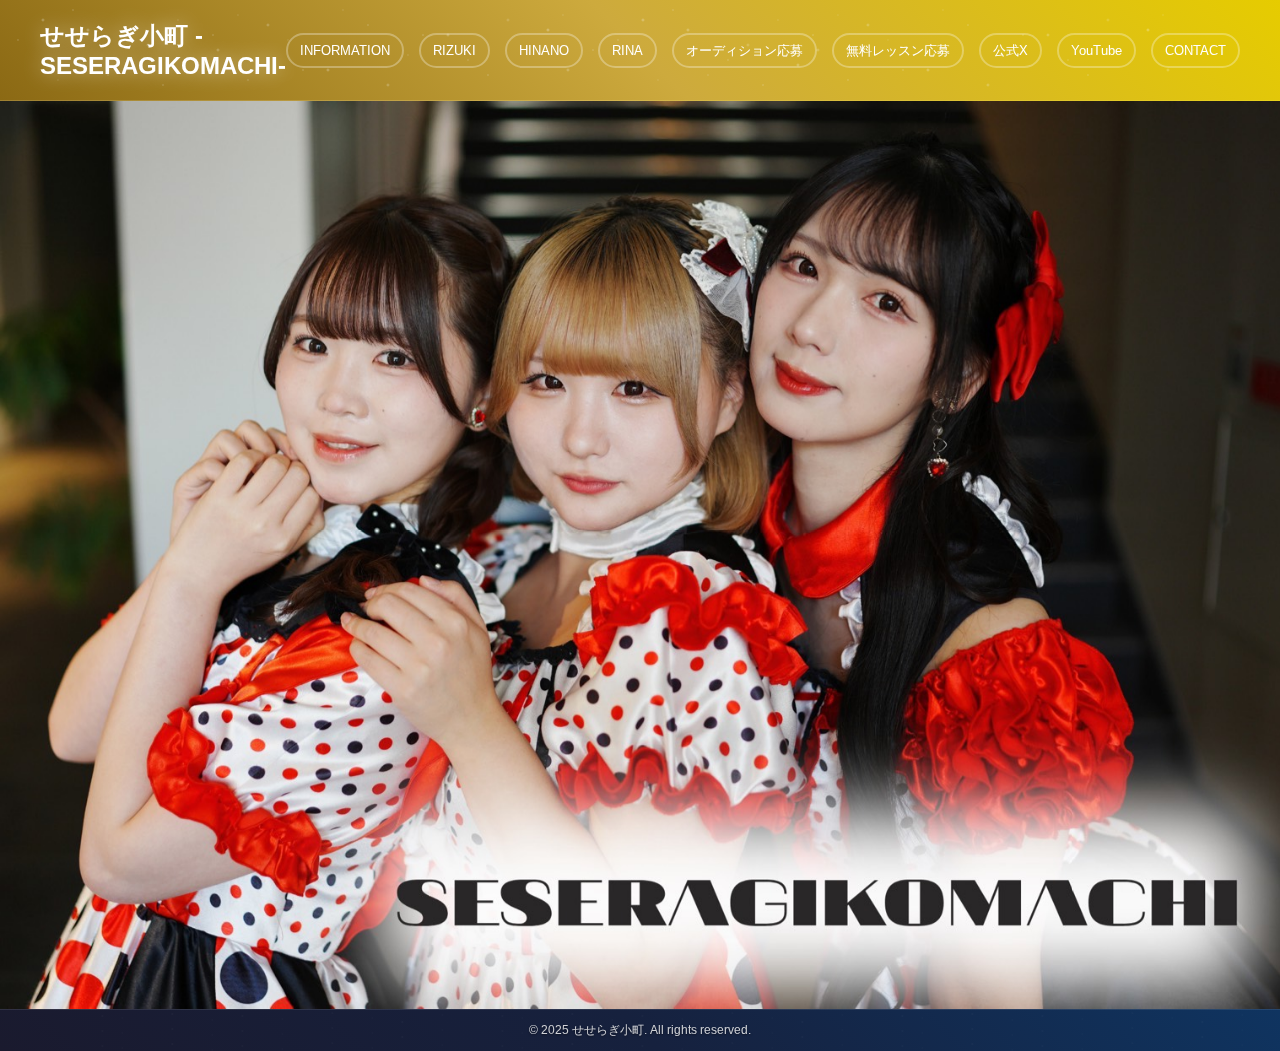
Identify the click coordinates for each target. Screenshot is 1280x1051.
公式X (1010, 50)
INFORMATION (345, 50)
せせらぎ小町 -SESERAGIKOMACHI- (163, 50)
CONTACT (1195, 50)
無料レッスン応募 (898, 50)
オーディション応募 (744, 50)
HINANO (544, 50)
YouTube (1096, 50)
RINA (627, 50)
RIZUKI (454, 50)
